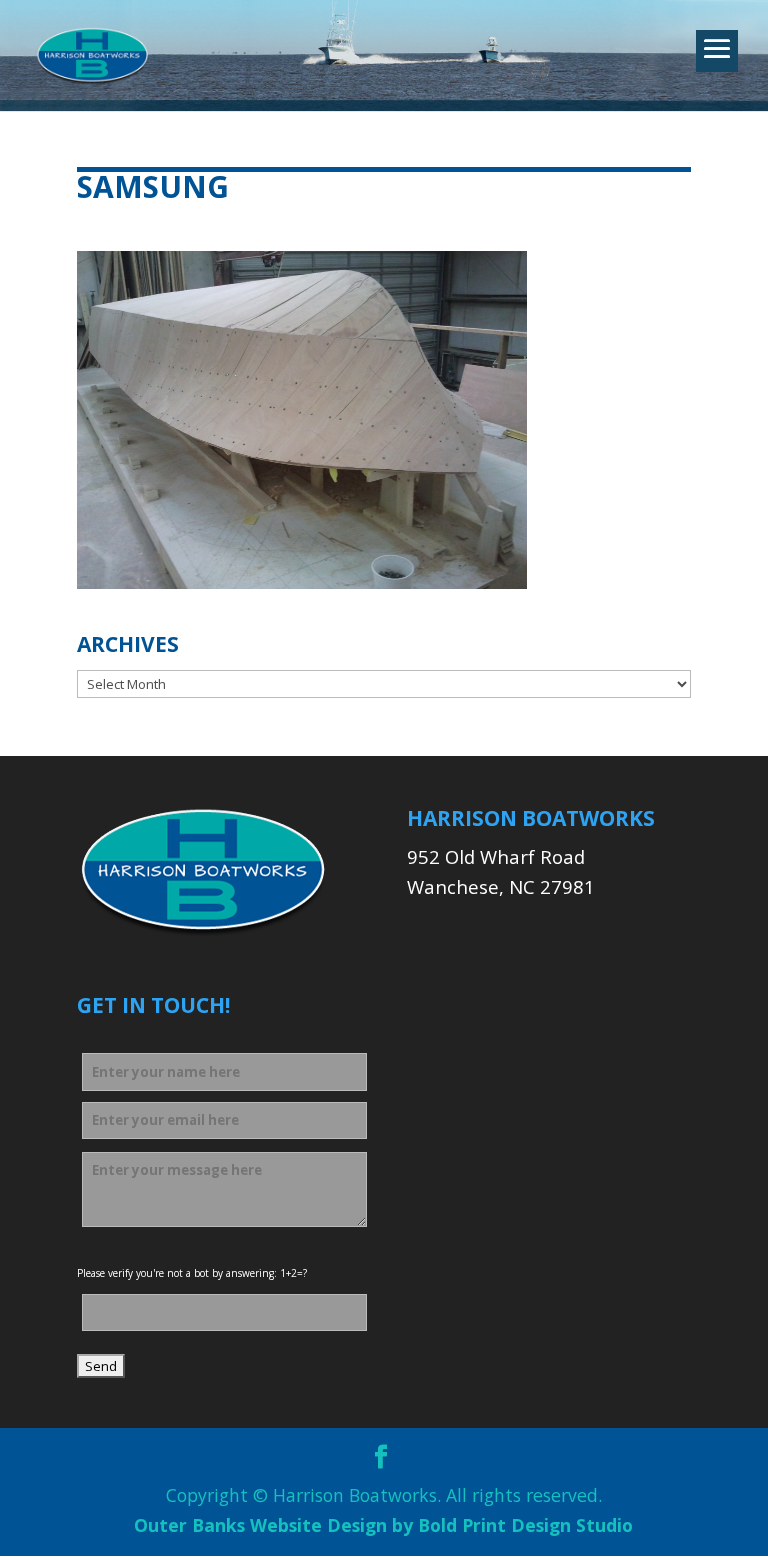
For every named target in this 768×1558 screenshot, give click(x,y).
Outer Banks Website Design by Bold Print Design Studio (383, 1525)
